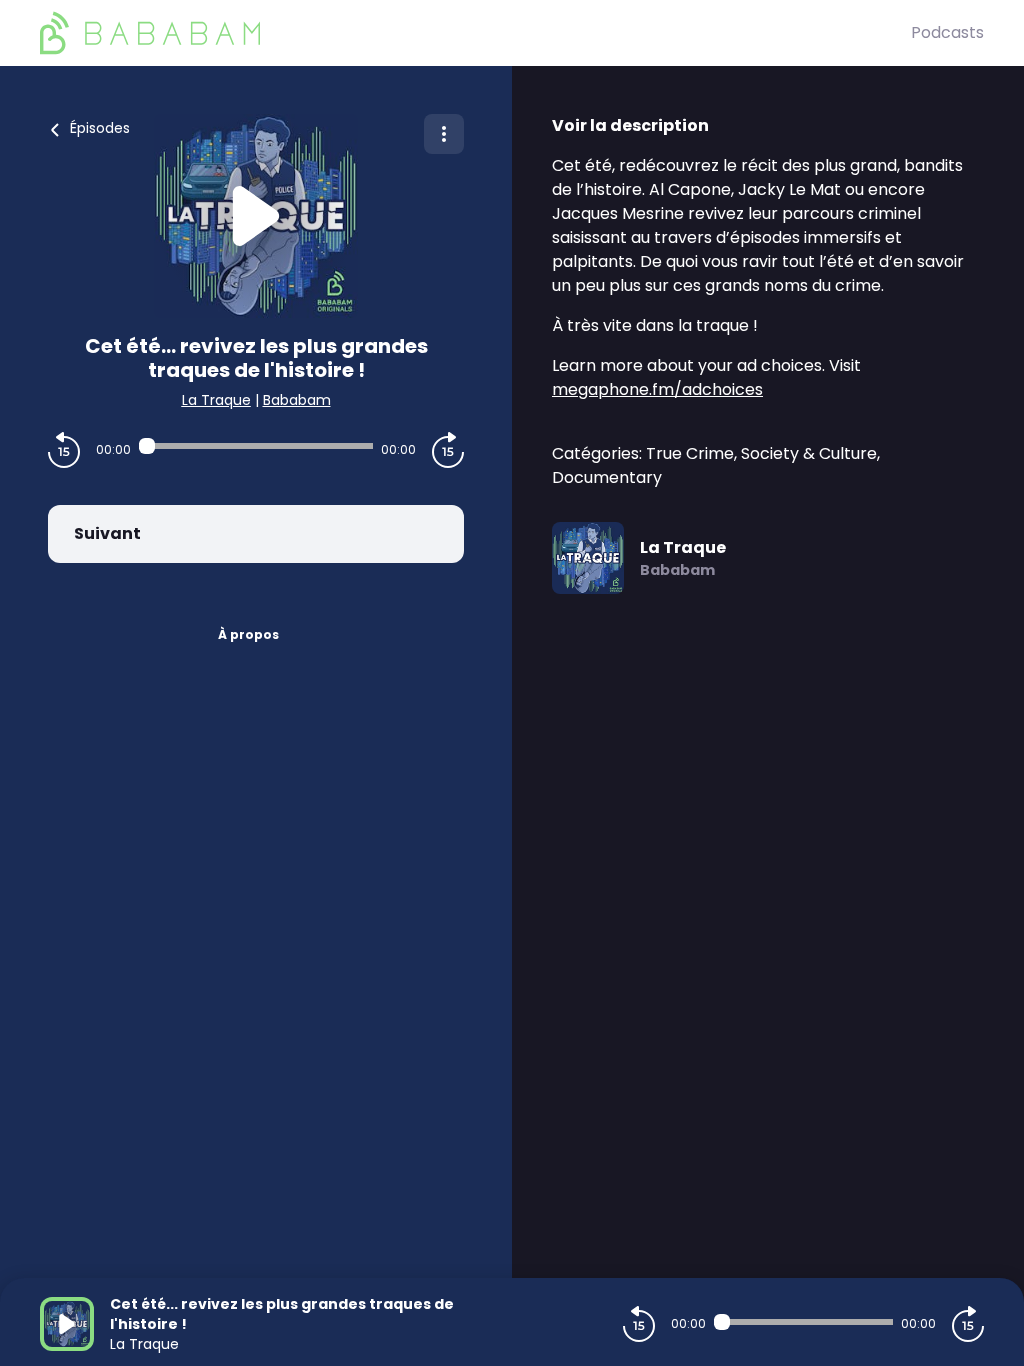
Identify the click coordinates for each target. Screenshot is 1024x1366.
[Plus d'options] (444, 134)
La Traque (216, 400)
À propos (248, 634)
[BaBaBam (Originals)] (475, 33)
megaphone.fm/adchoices (657, 389)
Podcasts (947, 32)
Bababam (297, 400)
